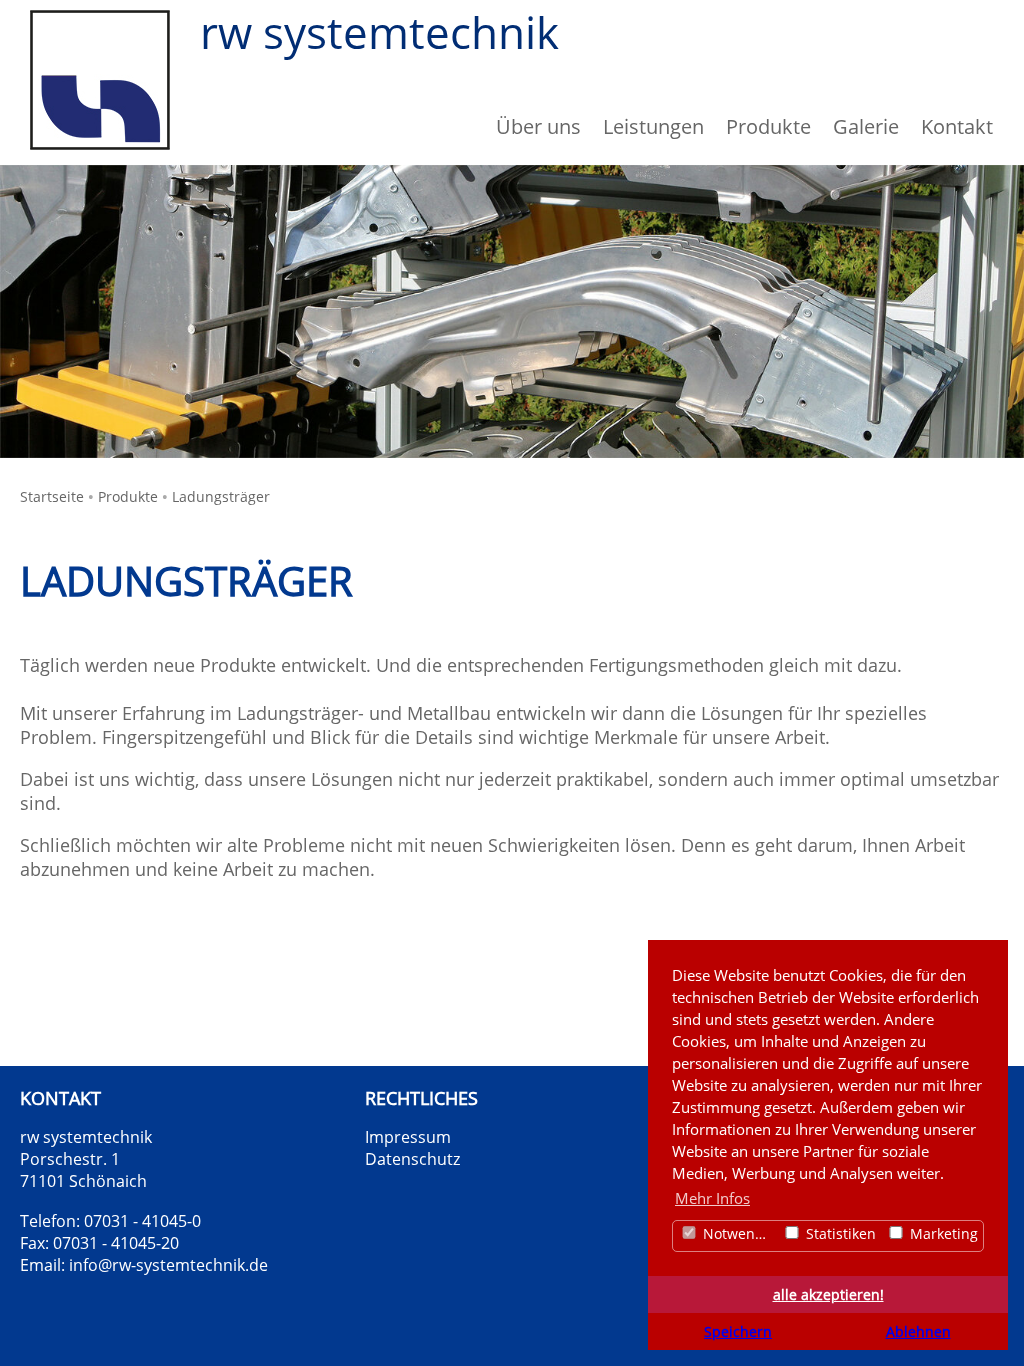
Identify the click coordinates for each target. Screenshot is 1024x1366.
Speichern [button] (738, 1332)
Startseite (52, 496)
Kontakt (957, 126)
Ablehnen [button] (918, 1332)
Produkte (128, 496)
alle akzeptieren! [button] (828, 1295)
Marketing (942, 1233)
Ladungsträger (221, 496)
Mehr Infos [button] (712, 1198)
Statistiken (839, 1233)
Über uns (538, 126)
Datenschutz (412, 1159)
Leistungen (653, 126)
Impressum (408, 1137)
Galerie (866, 126)
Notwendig (737, 1233)
